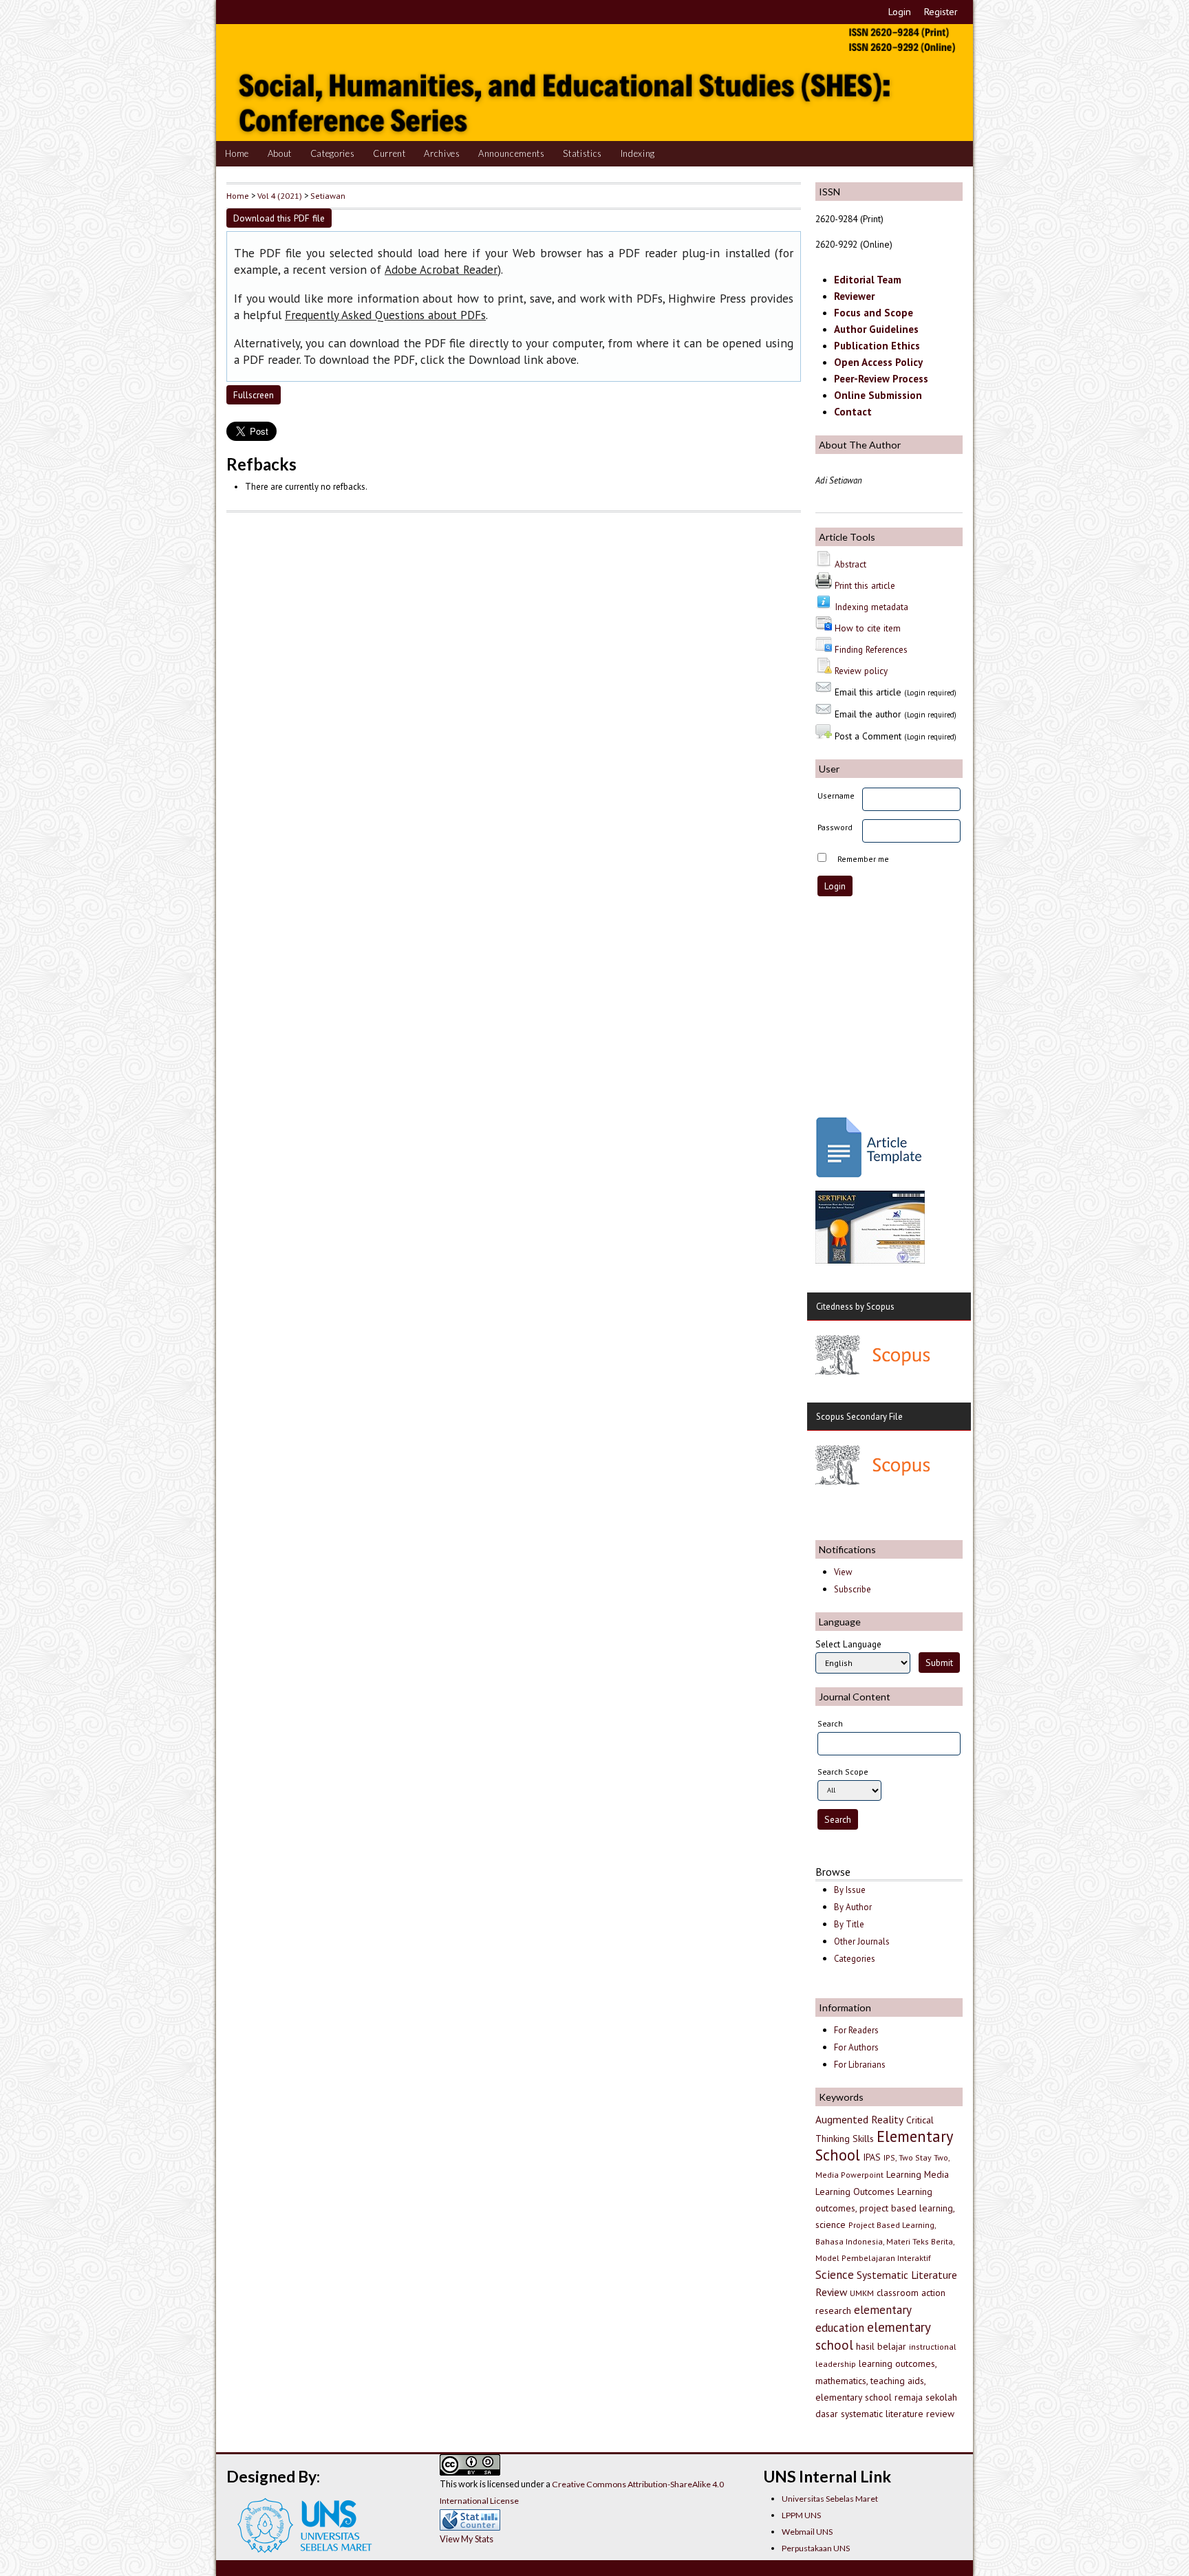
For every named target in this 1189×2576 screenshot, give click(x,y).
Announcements (512, 153)
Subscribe (853, 1589)
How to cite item (868, 628)
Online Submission (878, 395)
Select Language (848, 1644)
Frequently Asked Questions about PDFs (385, 315)
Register (941, 12)
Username (836, 795)
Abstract (850, 564)
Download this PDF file (279, 218)
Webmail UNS (807, 2532)
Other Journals (862, 1941)
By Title (849, 1924)
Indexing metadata (871, 607)
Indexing (638, 153)
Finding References (871, 649)
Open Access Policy (878, 362)
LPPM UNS (801, 2515)
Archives (442, 153)
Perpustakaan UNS (816, 2548)
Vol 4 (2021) (280, 195)
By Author (853, 1907)
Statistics (582, 153)
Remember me (863, 859)
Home (237, 153)
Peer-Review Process (881, 379)
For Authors (856, 2047)
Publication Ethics (877, 346)
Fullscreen (254, 395)
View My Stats (467, 2539)
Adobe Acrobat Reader (441, 270)
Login (900, 12)
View (843, 1572)
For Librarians (860, 2065)
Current (389, 153)
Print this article (865, 585)
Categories (333, 153)
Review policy (861, 671)
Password (835, 827)
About (280, 153)
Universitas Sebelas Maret (830, 2499)
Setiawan (328, 195)
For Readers (856, 2030)
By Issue (850, 1890)
